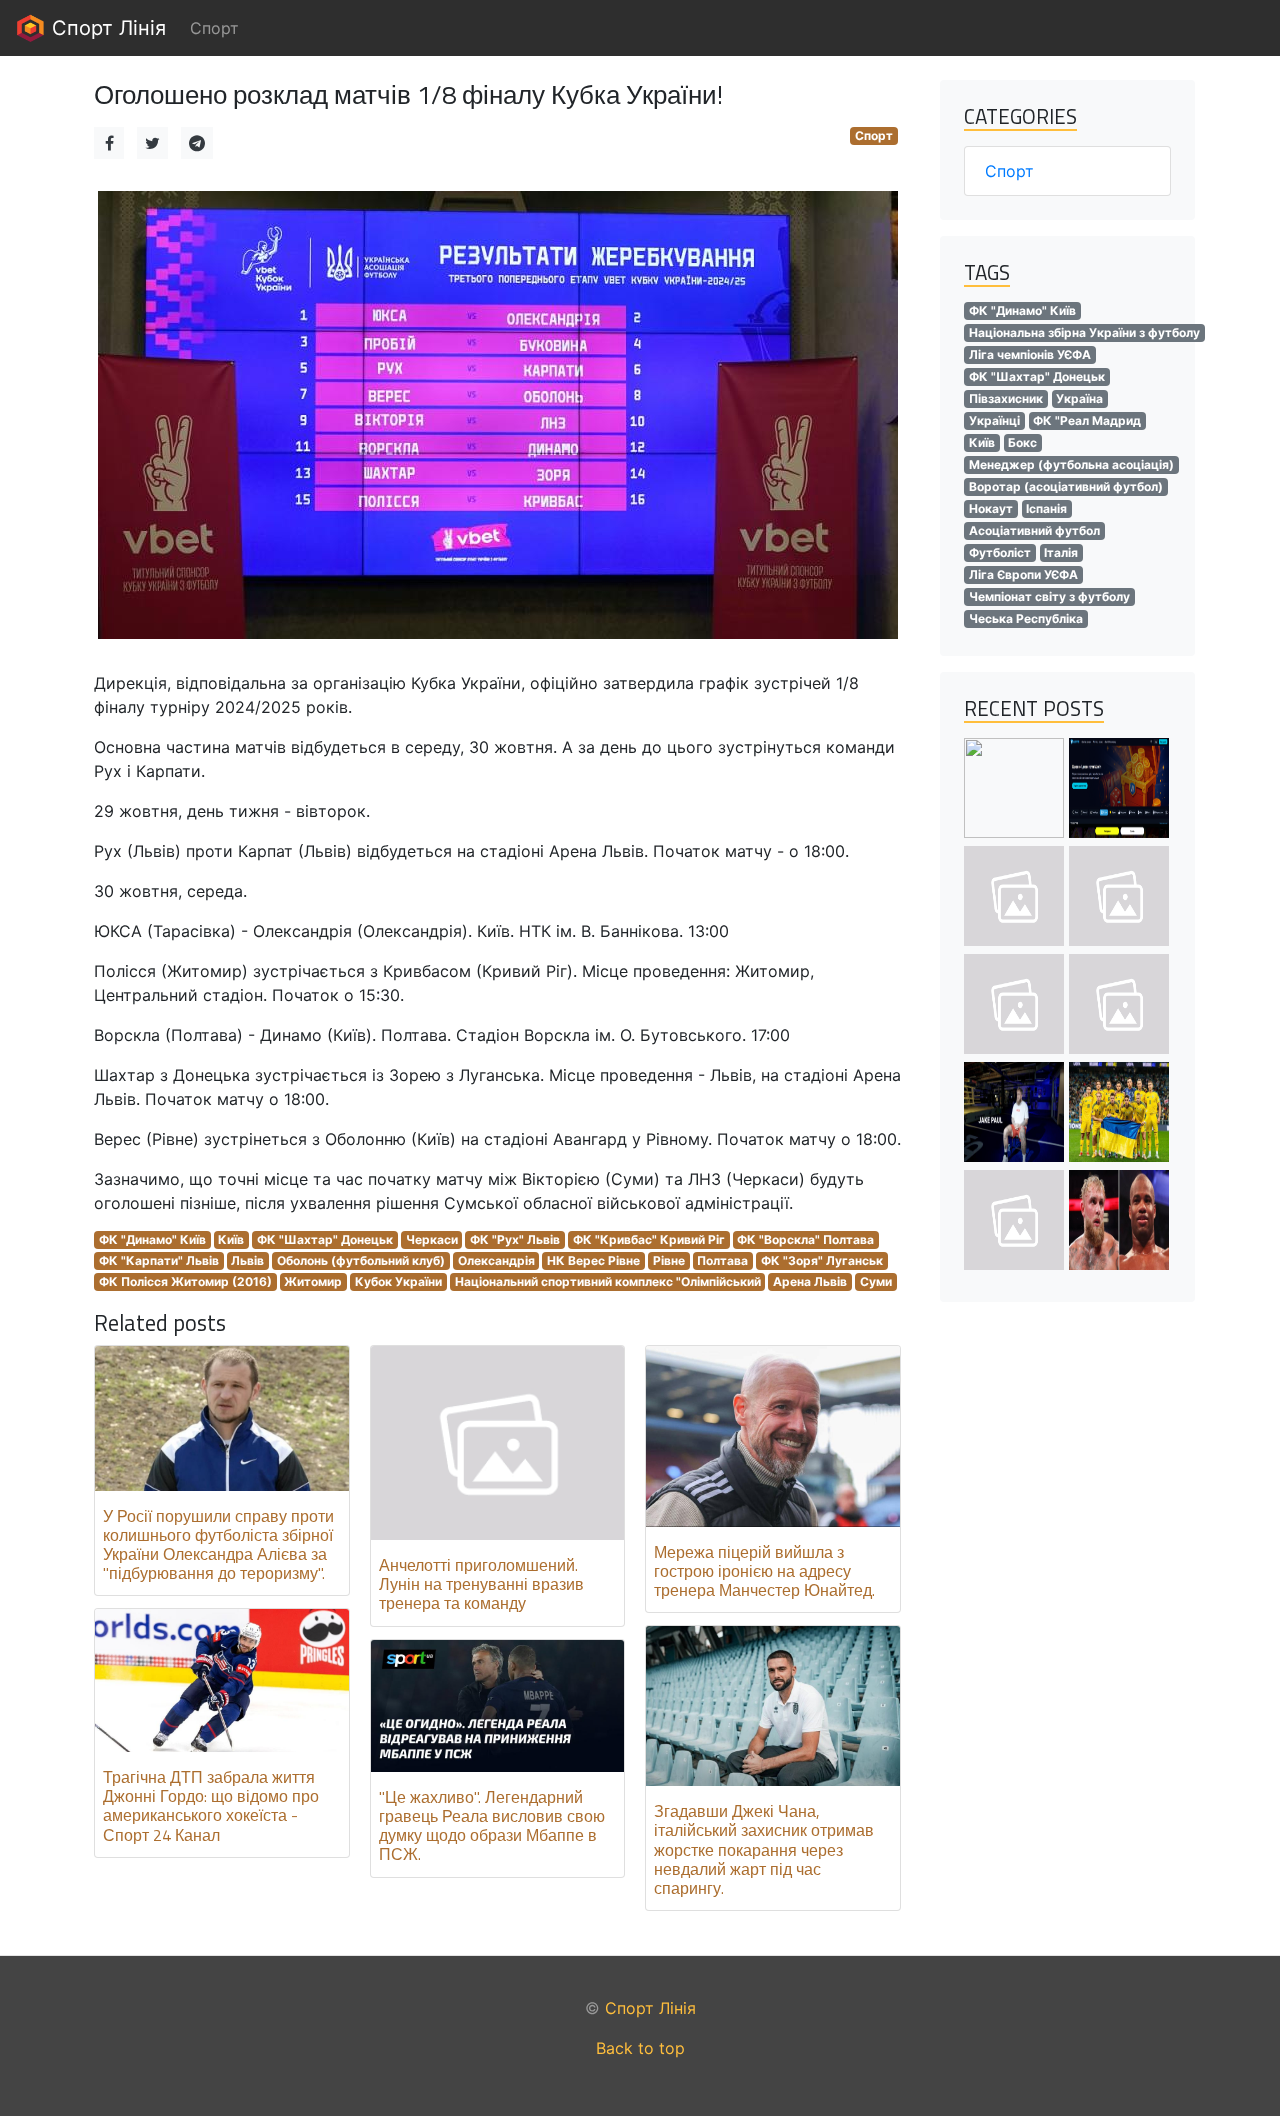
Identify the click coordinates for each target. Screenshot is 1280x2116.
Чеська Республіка (1026, 618)
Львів (247, 1260)
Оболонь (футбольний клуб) (361, 1260)
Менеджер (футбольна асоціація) (1071, 464)
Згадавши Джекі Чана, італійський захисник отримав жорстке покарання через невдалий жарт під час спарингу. (764, 1849)
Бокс (1022, 442)
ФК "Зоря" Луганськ (822, 1260)
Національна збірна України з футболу (1084, 332)
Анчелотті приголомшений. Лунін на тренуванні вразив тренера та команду (481, 1584)
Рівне (669, 1260)
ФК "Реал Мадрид (1087, 420)
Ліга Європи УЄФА (1023, 574)
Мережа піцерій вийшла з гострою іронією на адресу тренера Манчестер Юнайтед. (764, 1571)
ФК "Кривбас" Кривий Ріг (649, 1239)
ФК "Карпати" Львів (159, 1260)
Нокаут (991, 508)
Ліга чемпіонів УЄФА (1030, 354)
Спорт (874, 135)
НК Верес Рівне (593, 1260)
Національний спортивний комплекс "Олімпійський (608, 1281)
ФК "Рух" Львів (515, 1239)
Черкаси (432, 1239)
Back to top (640, 2048)
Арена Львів (810, 1281)
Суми (876, 1281)
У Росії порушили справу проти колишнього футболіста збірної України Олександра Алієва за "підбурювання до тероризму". (218, 1545)
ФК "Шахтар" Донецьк (325, 1239)
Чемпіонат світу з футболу (1049, 596)
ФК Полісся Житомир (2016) (185, 1281)
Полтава (722, 1260)
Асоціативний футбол (1034, 530)
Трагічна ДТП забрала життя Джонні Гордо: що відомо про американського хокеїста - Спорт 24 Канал (211, 1806)
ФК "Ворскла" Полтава (805, 1239)
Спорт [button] (214, 28)
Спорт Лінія (106, 28)
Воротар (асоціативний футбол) (1066, 486)
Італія (1061, 552)
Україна (1079, 398)
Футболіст (1000, 552)
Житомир (313, 1281)
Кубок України (398, 1281)
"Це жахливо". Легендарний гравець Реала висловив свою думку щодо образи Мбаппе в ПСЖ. (492, 1826)
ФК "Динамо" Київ (152, 1239)
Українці (994, 420)
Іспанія (1046, 508)
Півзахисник (1006, 398)
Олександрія (496, 1260)
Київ (231, 1239)
